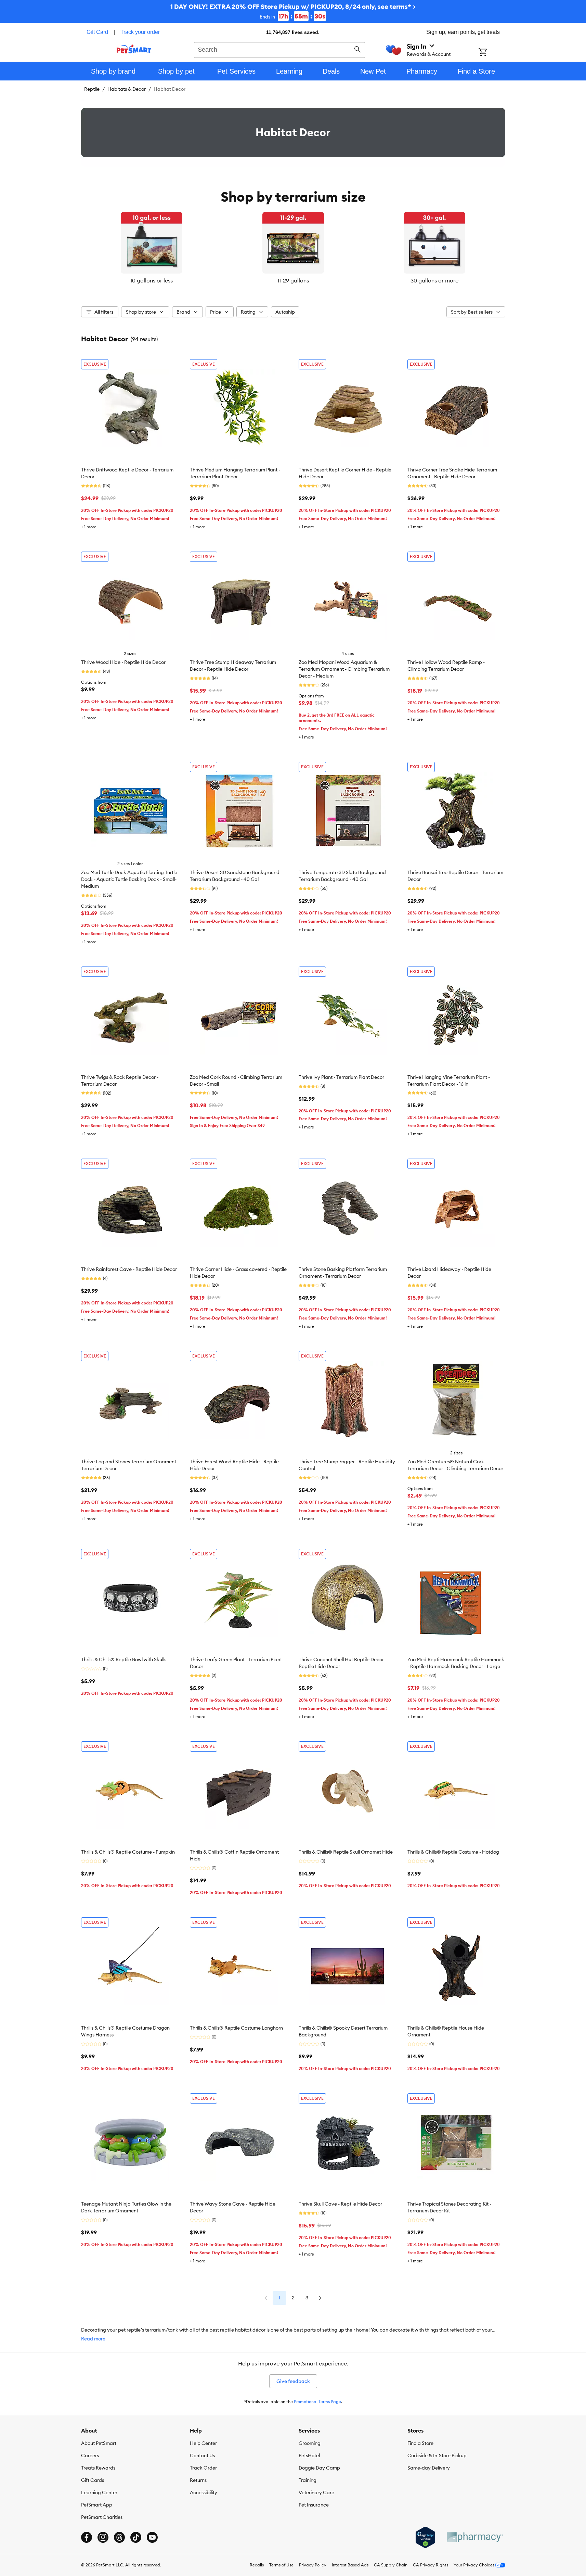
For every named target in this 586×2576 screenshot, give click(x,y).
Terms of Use (281, 2565)
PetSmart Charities (102, 2517)
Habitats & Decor (127, 89)
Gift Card (97, 32)
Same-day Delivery (429, 2468)
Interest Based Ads (350, 2565)
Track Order (203, 2468)
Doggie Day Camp (319, 2468)
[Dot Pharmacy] (474, 2537)
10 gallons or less (152, 280)
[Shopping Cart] (492, 53)
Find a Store (420, 2443)
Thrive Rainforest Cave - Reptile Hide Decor (129, 1269)
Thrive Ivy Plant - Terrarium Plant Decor (341, 1077)
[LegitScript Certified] (425, 2537)
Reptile (92, 89)
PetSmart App (97, 2505)
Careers (90, 2455)
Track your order (140, 32)
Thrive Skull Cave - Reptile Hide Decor (340, 2204)
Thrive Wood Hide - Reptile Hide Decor (123, 662)
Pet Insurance (314, 2505)
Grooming (310, 2443)
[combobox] (280, 49)
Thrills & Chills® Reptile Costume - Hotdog (453, 1852)
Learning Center (99, 2492)
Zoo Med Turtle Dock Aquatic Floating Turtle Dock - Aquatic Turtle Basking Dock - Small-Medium (129, 879)
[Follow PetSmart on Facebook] (87, 2537)
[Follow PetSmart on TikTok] (136, 2537)
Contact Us (202, 2455)
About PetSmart (99, 2443)
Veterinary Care (316, 2492)
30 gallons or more (434, 280)
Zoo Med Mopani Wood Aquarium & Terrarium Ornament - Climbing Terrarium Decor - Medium (344, 669)
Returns (198, 2480)
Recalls (257, 2565)
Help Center (203, 2443)
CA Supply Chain (391, 2565)
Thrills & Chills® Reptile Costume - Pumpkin (128, 1852)
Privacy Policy (313, 2565)
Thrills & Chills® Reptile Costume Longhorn (236, 2028)
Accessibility (204, 2492)
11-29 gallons (293, 280)
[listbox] (293, 248)
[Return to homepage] (134, 49)
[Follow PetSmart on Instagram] (103, 2537)
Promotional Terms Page (317, 2402)
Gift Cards (93, 2480)
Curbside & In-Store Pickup (437, 2455)
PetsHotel (309, 2455)
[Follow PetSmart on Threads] (119, 2537)
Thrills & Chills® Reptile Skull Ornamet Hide (346, 1852)
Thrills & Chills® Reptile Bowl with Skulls (124, 1659)
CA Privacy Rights (431, 2565)
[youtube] (152, 2537)
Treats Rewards (98, 2468)
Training (308, 2480)
